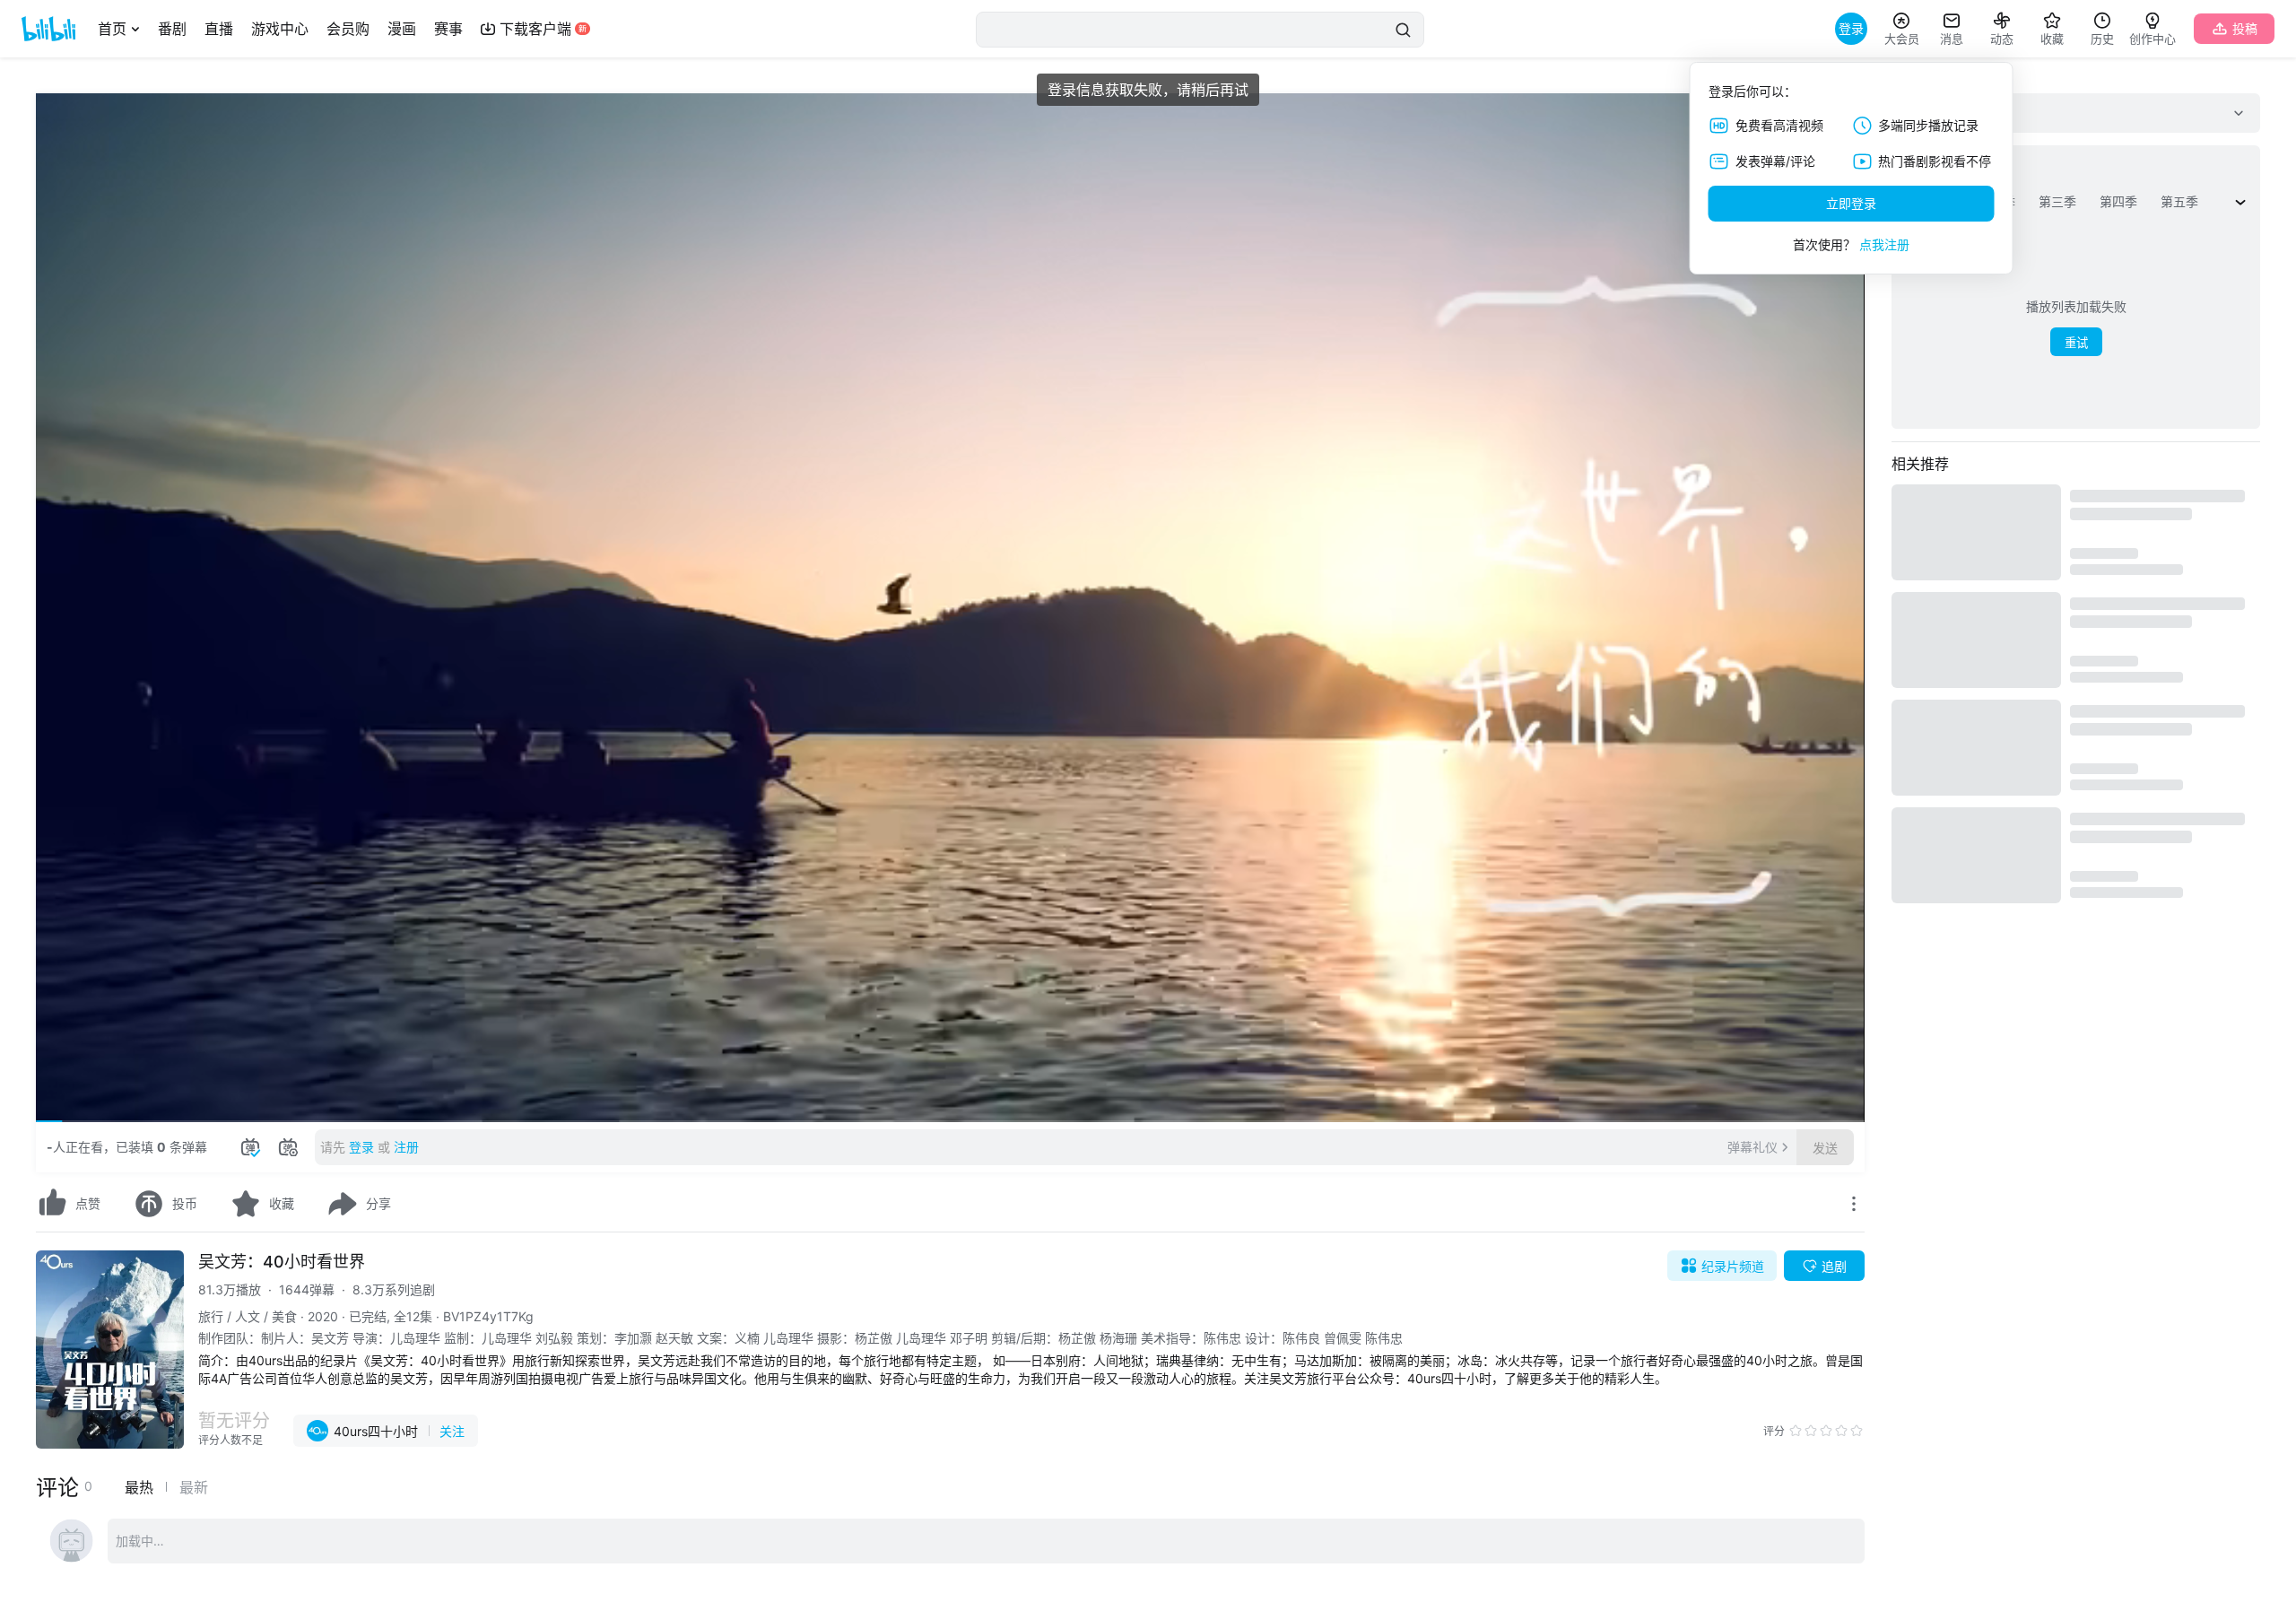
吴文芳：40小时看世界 (282, 1262)
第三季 (2057, 201)
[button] (63, 1101)
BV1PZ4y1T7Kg (488, 1316)
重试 (2076, 343)
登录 (361, 1147)
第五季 (2179, 201)
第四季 (2118, 201)
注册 (406, 1147)
